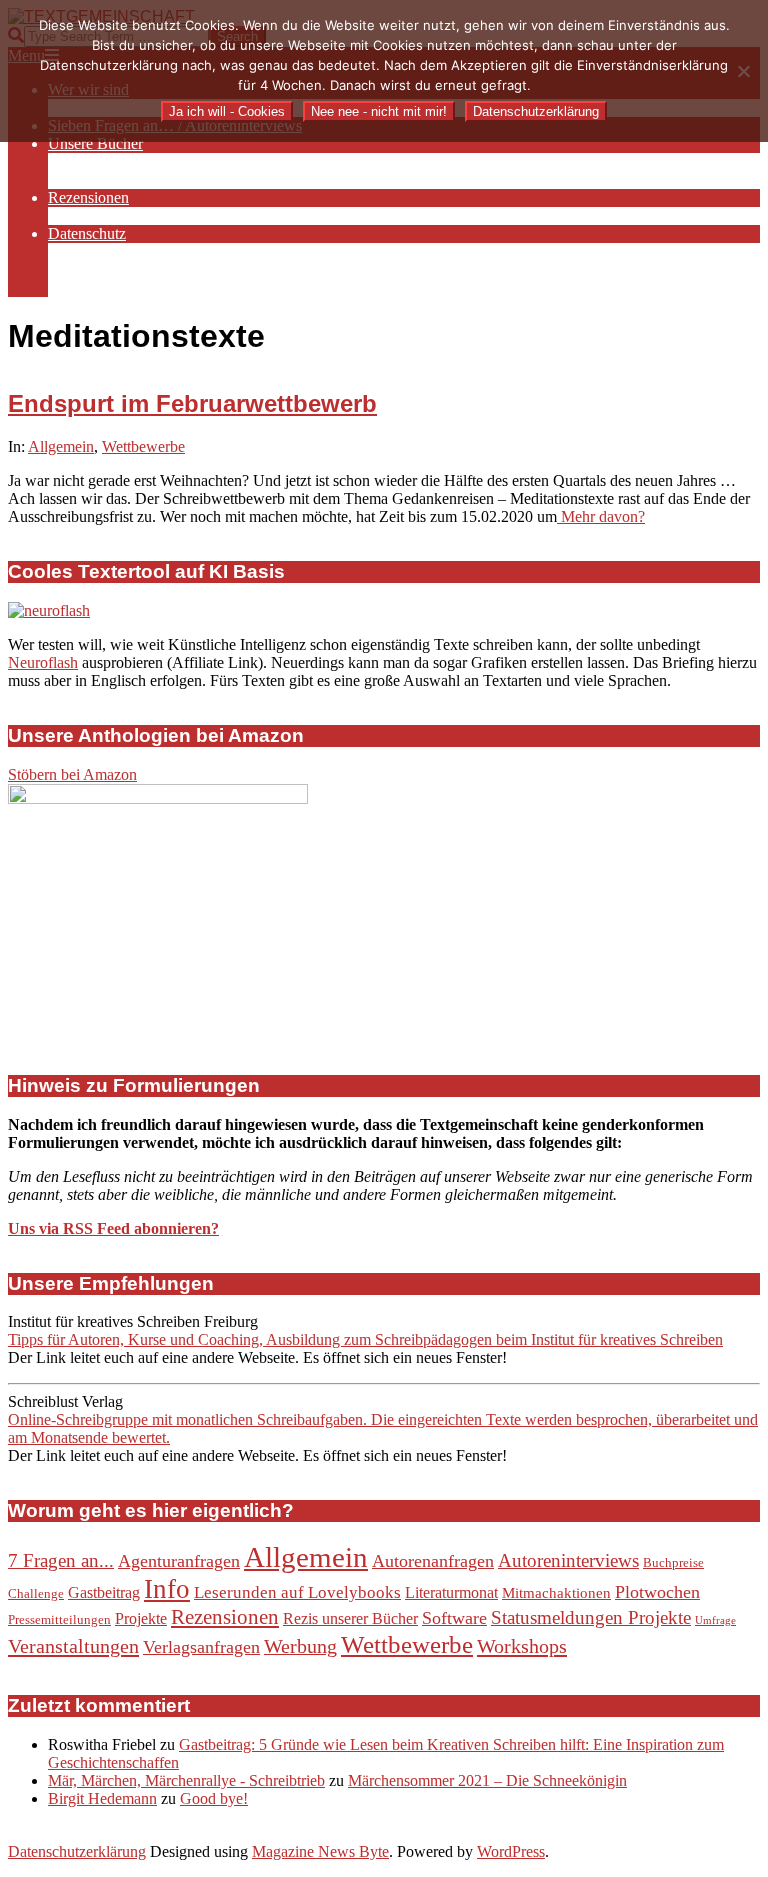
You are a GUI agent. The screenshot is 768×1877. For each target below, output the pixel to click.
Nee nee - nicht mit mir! (379, 111)
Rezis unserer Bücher (350, 1618)
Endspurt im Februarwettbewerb (192, 403)
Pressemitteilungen (59, 1619)
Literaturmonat (451, 1592)
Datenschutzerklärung (77, 1851)
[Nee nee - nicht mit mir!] (743, 71)
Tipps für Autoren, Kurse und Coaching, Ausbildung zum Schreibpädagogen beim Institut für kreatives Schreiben (365, 1339)
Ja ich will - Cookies (227, 111)
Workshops (522, 1646)
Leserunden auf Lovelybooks (297, 1592)
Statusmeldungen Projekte (591, 1617)
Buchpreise (673, 1562)
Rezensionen (225, 1617)
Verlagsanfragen (201, 1647)
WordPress (511, 1851)
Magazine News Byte (320, 1851)
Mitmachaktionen (556, 1593)
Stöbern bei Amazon (72, 774)
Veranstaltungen (73, 1646)
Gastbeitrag (104, 1592)
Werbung (300, 1646)
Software (454, 1618)
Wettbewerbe (143, 446)
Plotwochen (657, 1592)
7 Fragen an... (61, 1560)
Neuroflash (43, 662)
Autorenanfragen (433, 1561)
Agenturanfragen (179, 1561)
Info (167, 1589)
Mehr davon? (601, 516)
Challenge (36, 1593)
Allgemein (61, 446)
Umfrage (715, 1620)
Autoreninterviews (568, 1560)
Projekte (141, 1618)
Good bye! (214, 1798)
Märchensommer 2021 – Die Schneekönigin (487, 1780)
